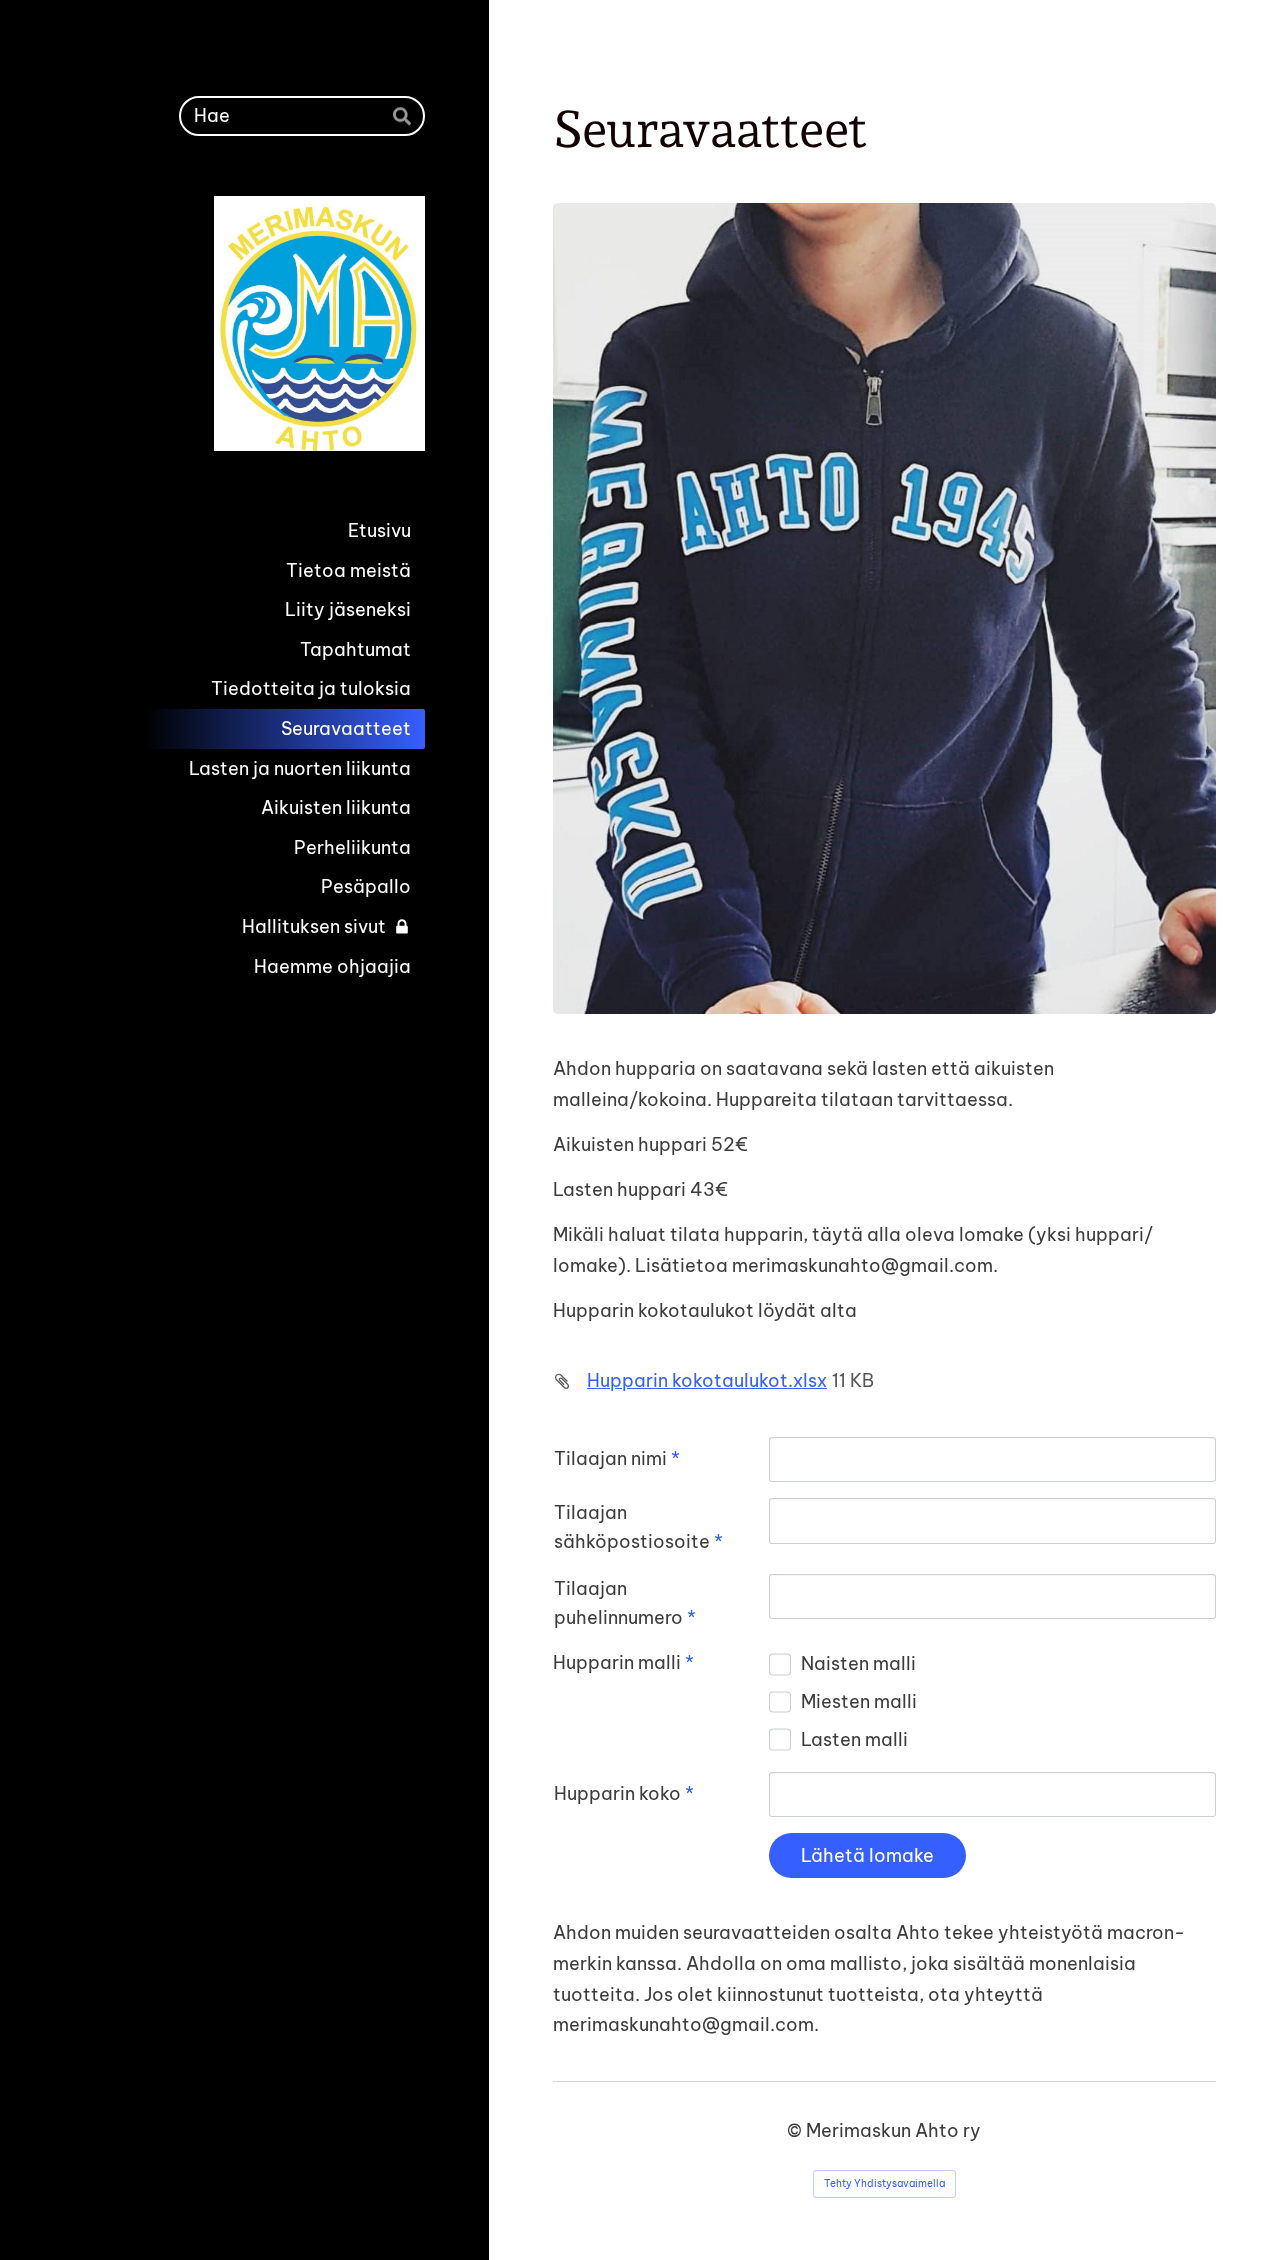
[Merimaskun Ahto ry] (249, 323)
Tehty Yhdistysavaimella (884, 2183)
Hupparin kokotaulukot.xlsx (707, 1380)
